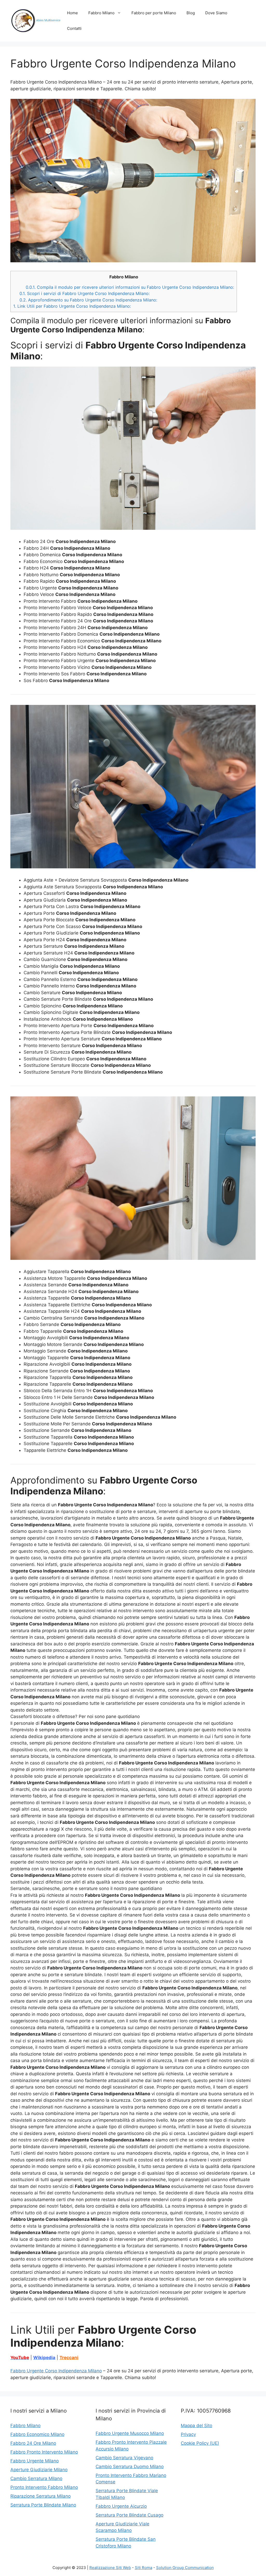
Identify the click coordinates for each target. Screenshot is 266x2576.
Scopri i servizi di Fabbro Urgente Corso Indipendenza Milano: (85, 293)
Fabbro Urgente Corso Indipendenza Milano (56, 2371)
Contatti (74, 28)
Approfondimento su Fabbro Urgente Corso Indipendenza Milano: (88, 300)
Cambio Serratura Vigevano (124, 2458)
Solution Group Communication (185, 2568)
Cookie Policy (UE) (200, 2443)
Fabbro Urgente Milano (35, 2461)
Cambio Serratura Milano (36, 2478)
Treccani (69, 2358)
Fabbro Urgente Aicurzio (121, 2506)
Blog (191, 13)
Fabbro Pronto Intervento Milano (44, 2452)
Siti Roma (144, 2568)
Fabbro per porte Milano (154, 13)
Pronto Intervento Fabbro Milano (44, 2487)
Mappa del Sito (197, 2426)
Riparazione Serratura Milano (41, 2496)
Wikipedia (44, 2358)
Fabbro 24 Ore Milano (33, 2443)
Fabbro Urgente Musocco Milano (130, 2433)
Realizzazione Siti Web (110, 2568)
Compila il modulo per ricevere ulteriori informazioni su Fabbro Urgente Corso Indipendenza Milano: (130, 287)
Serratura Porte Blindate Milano (43, 2505)
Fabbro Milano (101, 13)
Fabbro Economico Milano (37, 2434)
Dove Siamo (216, 13)
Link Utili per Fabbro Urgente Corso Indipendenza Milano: (72, 306)
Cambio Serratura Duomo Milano (130, 2467)
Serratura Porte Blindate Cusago (129, 2515)
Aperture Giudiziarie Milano (39, 2470)
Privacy (188, 2434)
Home (72, 13)
